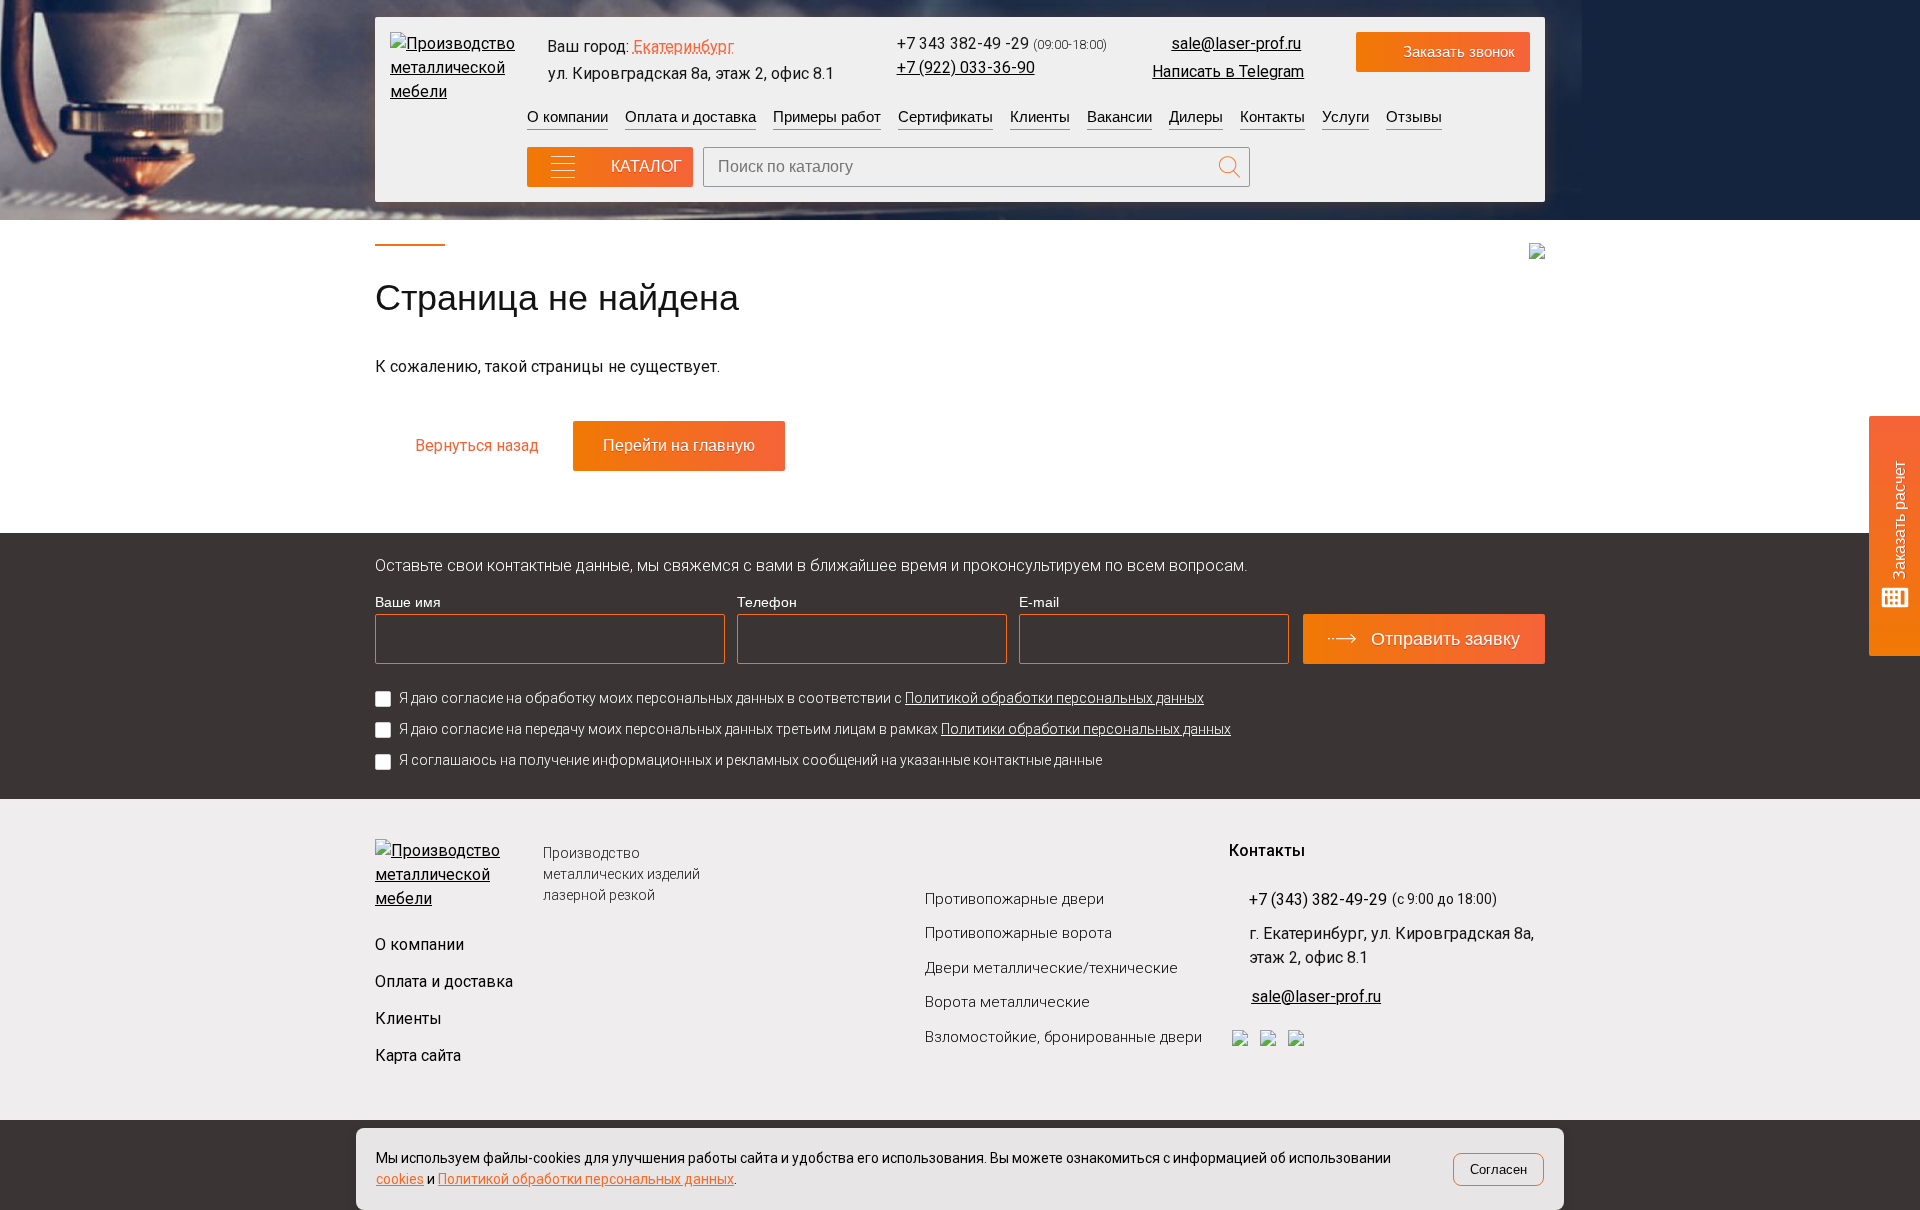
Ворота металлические (1007, 1002)
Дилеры (1196, 116)
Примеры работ (827, 116)
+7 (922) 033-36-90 (966, 67)
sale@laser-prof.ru (1236, 43)
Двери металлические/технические (1051, 968)
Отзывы (1414, 116)
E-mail (1039, 602)
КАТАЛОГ (646, 166)
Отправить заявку (1445, 639)
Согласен (1498, 1169)
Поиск (1230, 167)
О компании (567, 116)
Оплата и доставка (690, 116)
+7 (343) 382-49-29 (1318, 899)
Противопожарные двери (1014, 899)
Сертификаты (945, 116)
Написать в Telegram (1228, 71)
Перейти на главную (679, 445)
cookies (400, 1179)
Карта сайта (418, 1055)
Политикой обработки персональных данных (1054, 698)
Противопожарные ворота (1018, 933)
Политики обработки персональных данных (1086, 729)
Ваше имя (408, 602)
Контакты (1272, 116)
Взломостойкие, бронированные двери (1063, 1037)
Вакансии (1119, 116)
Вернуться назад (477, 445)
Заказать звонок (1459, 51)
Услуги (1345, 116)
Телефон (767, 602)
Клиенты (1040, 116)
